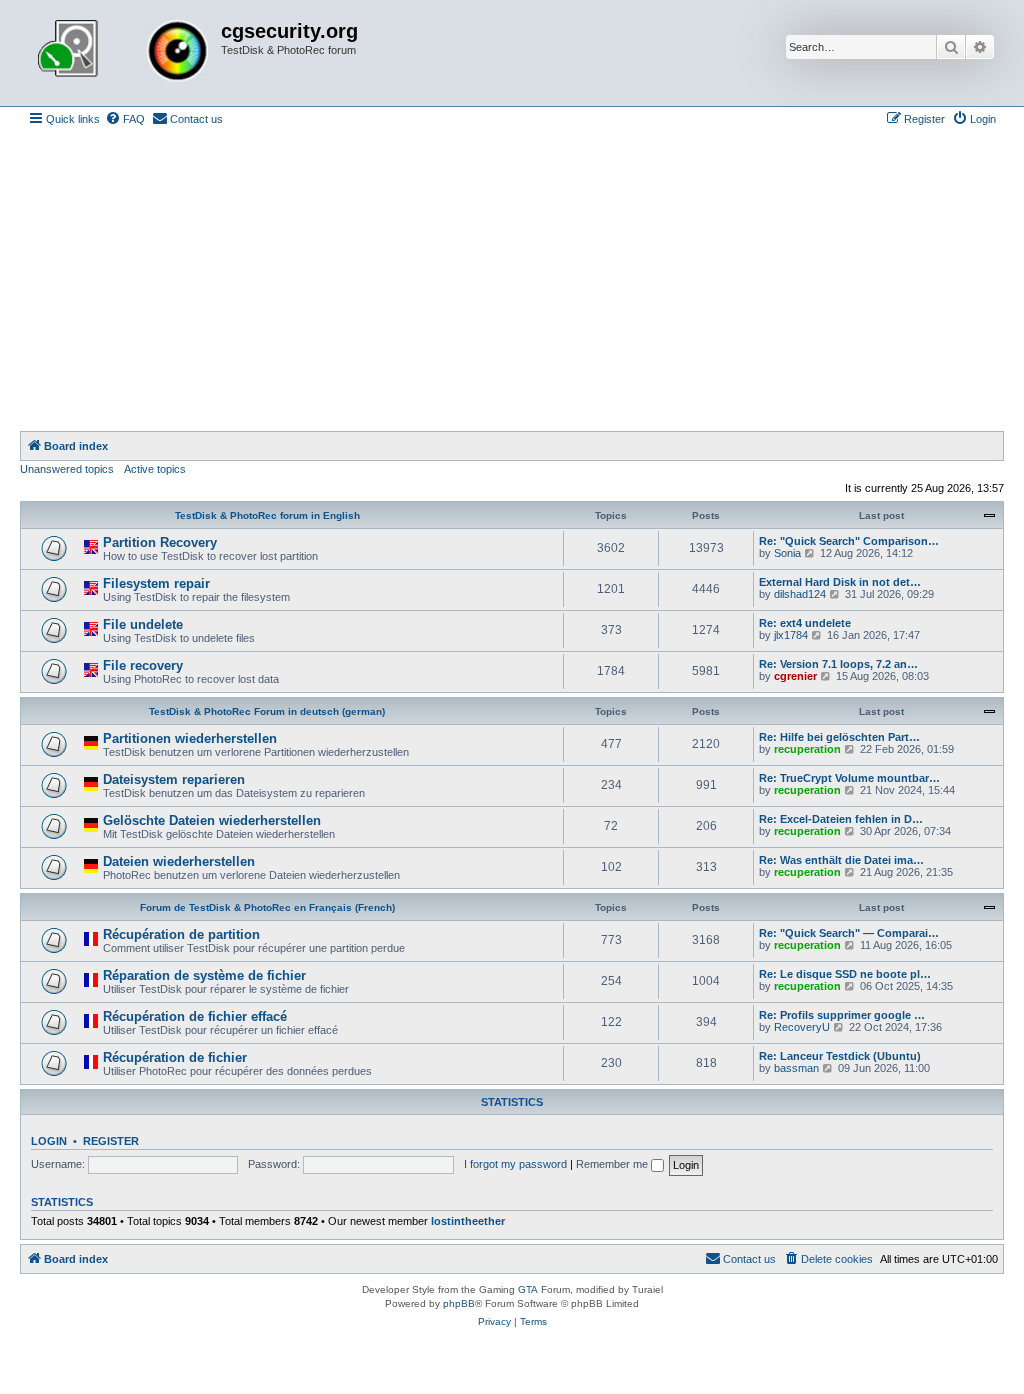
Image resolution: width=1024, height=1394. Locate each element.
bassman (796, 1068)
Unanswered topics (67, 469)
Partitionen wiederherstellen (190, 738)
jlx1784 (791, 635)
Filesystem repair (156, 583)
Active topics (155, 469)
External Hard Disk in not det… (840, 582)
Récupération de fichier (175, 1057)
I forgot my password (515, 1164)
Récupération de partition (181, 934)
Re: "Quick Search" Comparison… (849, 541)
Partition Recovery (160, 542)
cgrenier (795, 676)
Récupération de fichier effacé (195, 1016)
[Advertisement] (512, 281)
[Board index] (123, 53)
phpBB (459, 1303)
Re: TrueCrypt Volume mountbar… (849, 778)
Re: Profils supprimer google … (842, 1015)
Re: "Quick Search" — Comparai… (849, 933)
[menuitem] (125, 119)
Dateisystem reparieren (174, 779)
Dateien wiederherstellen (179, 861)
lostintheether (468, 1221)
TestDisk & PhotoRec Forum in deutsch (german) (267, 711)
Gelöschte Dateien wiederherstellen (212, 820)
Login (49, 1141)
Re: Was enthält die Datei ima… (841, 860)
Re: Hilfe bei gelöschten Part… (839, 737)
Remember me (613, 1164)
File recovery (143, 665)
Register (111, 1141)
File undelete (143, 624)
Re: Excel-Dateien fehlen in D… (841, 819)
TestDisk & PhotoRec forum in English (267, 515)
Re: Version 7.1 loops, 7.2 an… (838, 664)
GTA (528, 1289)
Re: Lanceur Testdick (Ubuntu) (840, 1056)
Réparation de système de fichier (204, 975)
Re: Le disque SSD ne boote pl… (845, 974)
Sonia (787, 553)
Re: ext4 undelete (805, 623)
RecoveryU (802, 1027)
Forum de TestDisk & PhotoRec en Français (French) (267, 907)
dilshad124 (800, 594)
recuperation (807, 749)
